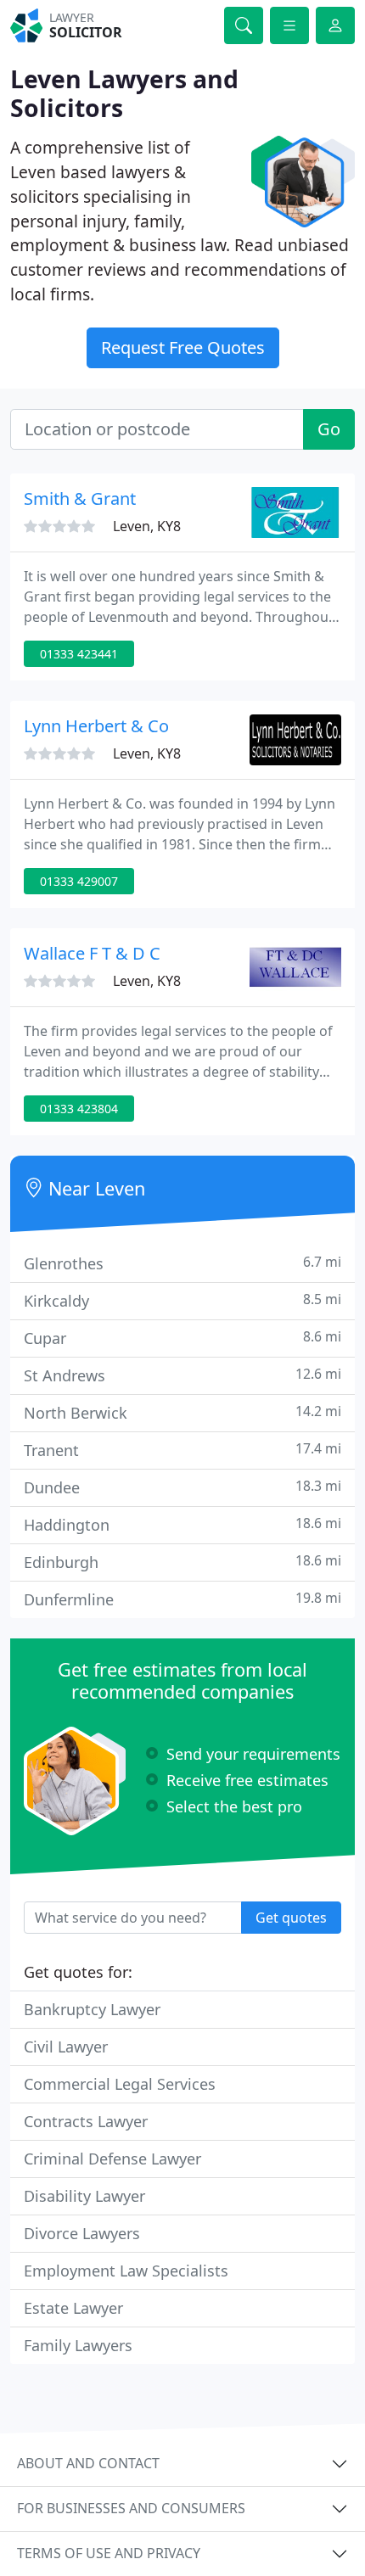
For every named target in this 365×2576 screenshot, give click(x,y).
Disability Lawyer (84, 2196)
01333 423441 (79, 654)
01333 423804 (79, 1109)
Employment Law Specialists (126, 2271)
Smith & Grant (80, 498)
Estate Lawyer (73, 2308)
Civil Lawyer (66, 2047)
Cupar (182, 1338)
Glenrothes (182, 1263)
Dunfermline (182, 1599)
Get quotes (291, 1918)
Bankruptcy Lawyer (92, 2009)
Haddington (182, 1524)
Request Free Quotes (183, 347)
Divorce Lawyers (82, 2233)
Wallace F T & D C (92, 953)
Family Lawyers (78, 2345)
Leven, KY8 (147, 526)
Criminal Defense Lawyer (112, 2159)
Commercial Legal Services (120, 2084)
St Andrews (182, 1375)
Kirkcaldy (182, 1300)
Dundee (182, 1487)
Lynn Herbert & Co (96, 726)
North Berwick (182, 1412)
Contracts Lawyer (86, 2121)
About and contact (88, 2463)
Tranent (182, 1450)
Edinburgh (182, 1562)
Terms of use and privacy (109, 2553)
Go (329, 429)
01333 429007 (79, 881)
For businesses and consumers (131, 2508)
